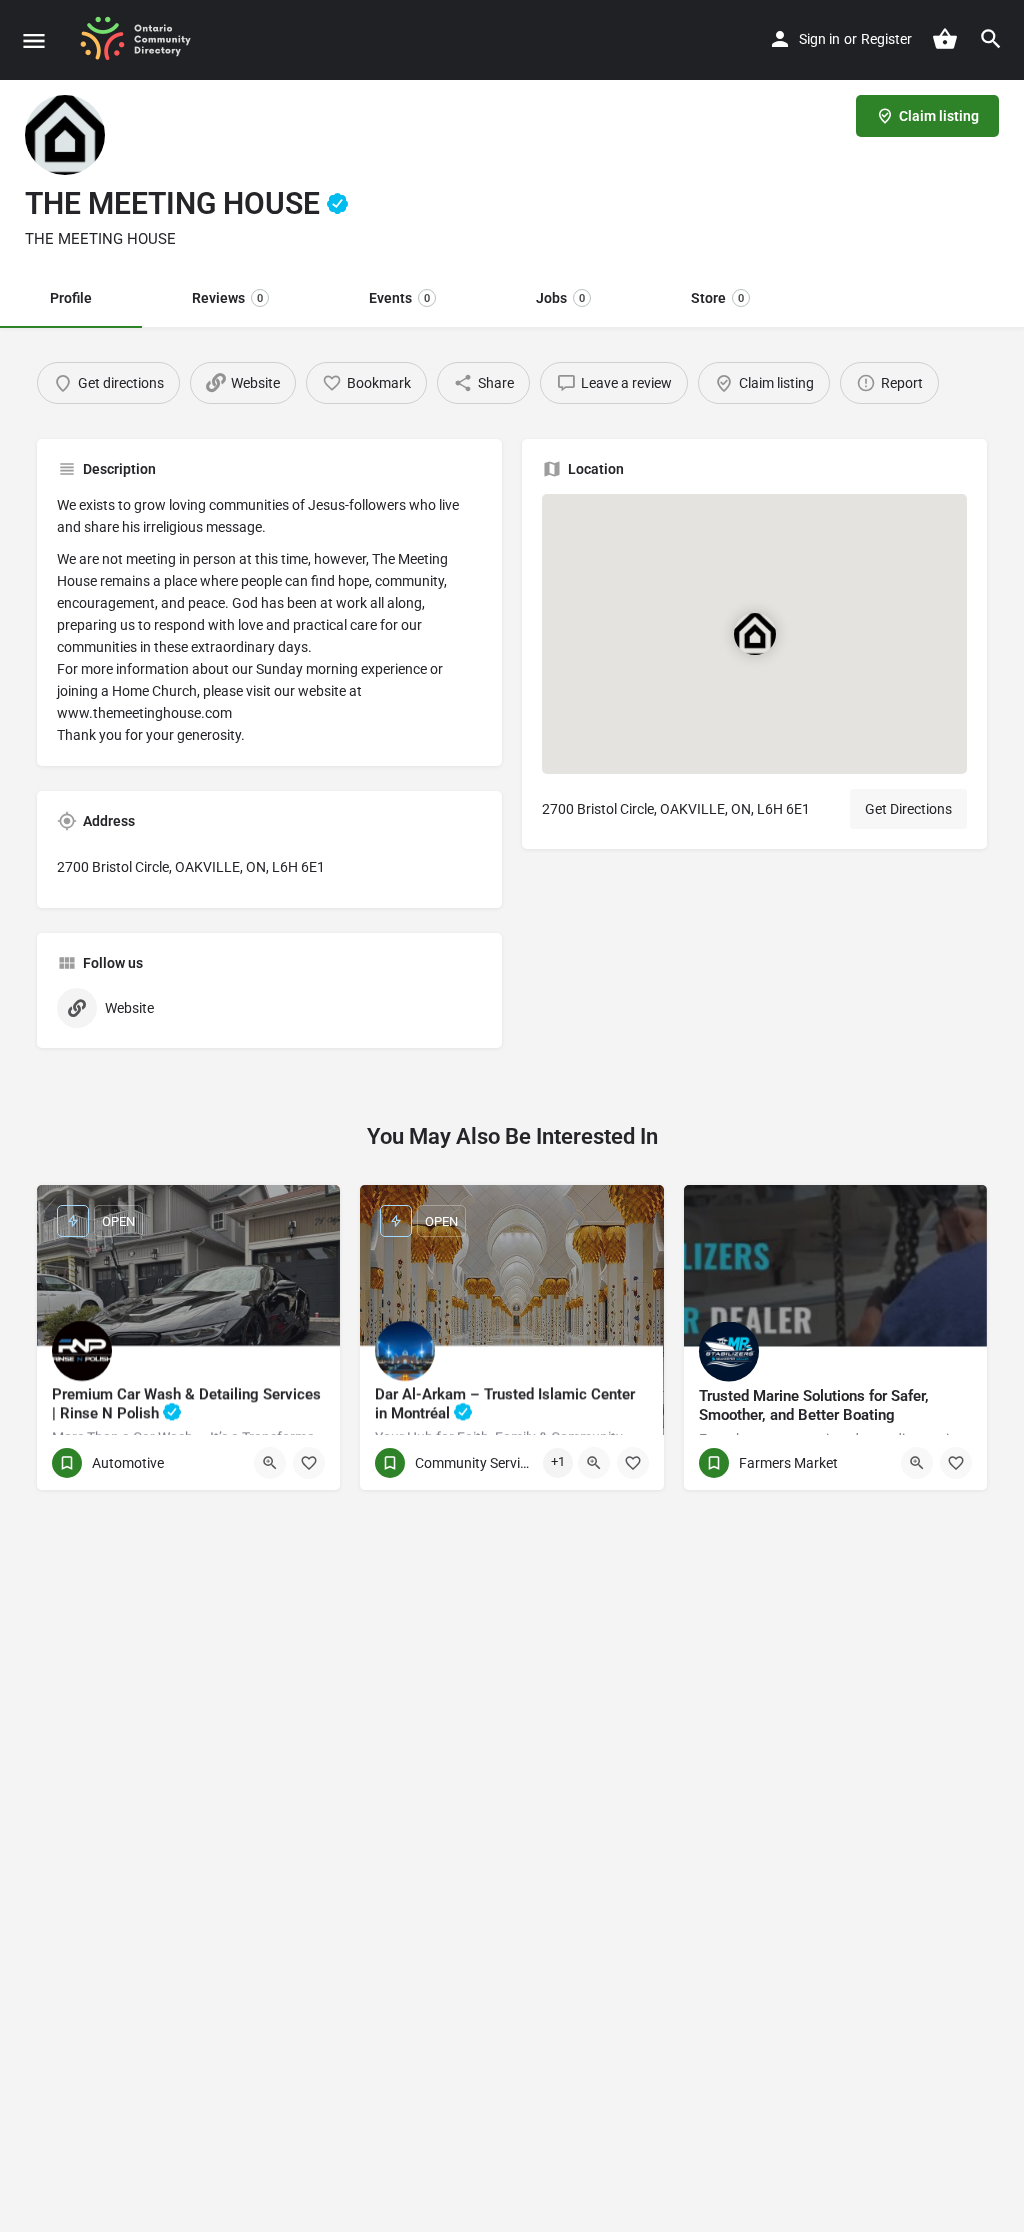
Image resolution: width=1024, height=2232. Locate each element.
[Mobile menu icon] (34, 40)
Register (886, 39)
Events (399, 298)
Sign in (819, 39)
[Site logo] (143, 40)
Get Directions (908, 809)
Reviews (227, 298)
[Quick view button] (270, 1463)
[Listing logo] (65, 135)
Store (717, 298)
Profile (71, 298)
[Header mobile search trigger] (991, 39)
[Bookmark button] (309, 1463)
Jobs (560, 298)
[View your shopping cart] (945, 39)
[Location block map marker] (755, 634)
